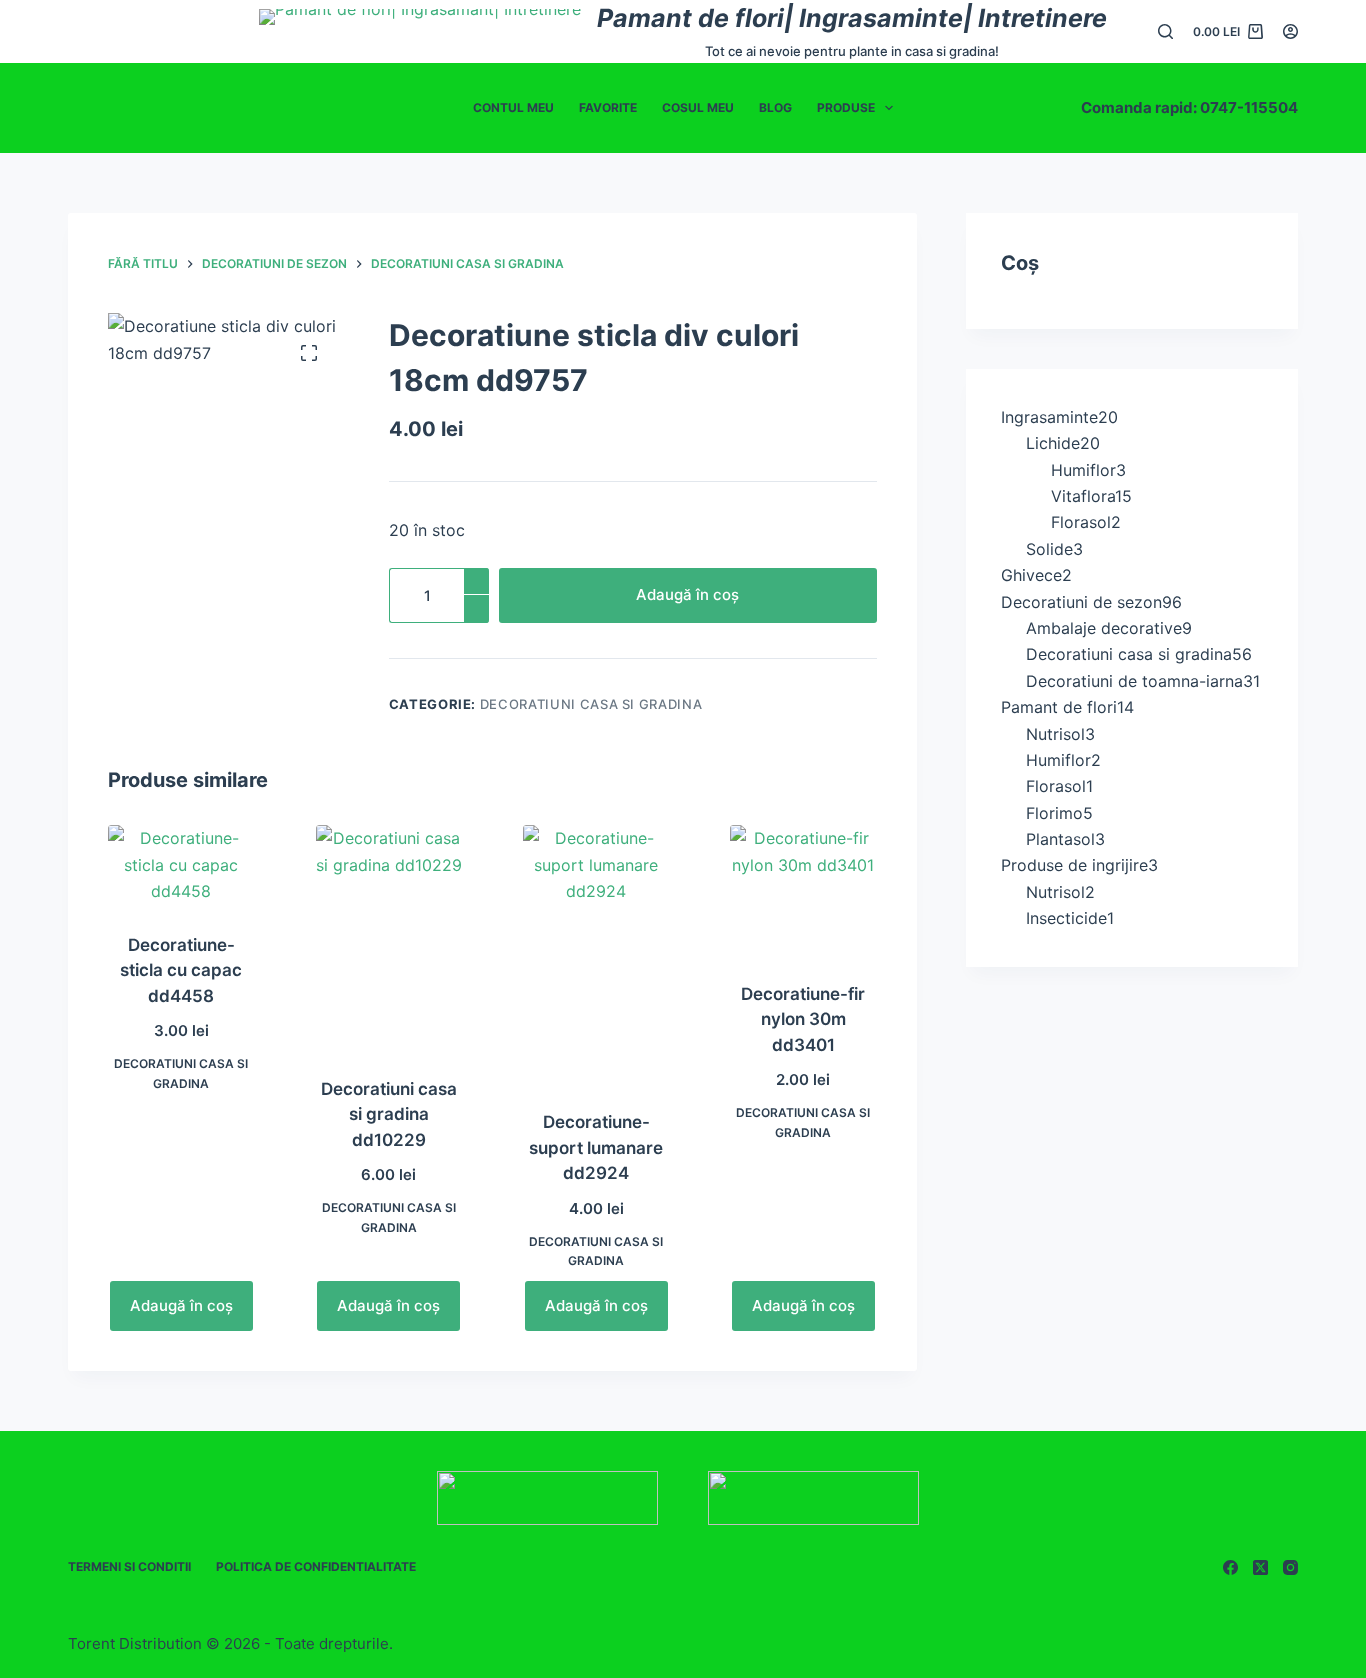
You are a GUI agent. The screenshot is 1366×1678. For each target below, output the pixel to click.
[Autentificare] (1290, 31)
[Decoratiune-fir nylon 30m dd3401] (803, 891)
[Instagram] (1290, 1567)
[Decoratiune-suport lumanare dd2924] (596, 955)
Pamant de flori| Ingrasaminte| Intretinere (852, 18)
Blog (775, 107)
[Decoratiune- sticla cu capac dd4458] (181, 866)
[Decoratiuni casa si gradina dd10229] (389, 938)
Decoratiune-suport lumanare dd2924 (596, 1147)
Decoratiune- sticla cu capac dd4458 (181, 970)
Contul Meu (513, 107)
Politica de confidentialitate (316, 1566)
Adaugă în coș (687, 594)
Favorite (608, 107)
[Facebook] (1230, 1567)
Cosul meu (698, 107)
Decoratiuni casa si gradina (591, 704)
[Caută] (1165, 31)
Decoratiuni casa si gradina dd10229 (389, 1114)
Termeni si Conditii (129, 1566)
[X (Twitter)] (1260, 1567)
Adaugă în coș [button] (181, 1305)
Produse (846, 107)
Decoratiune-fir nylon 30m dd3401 (803, 1019)
